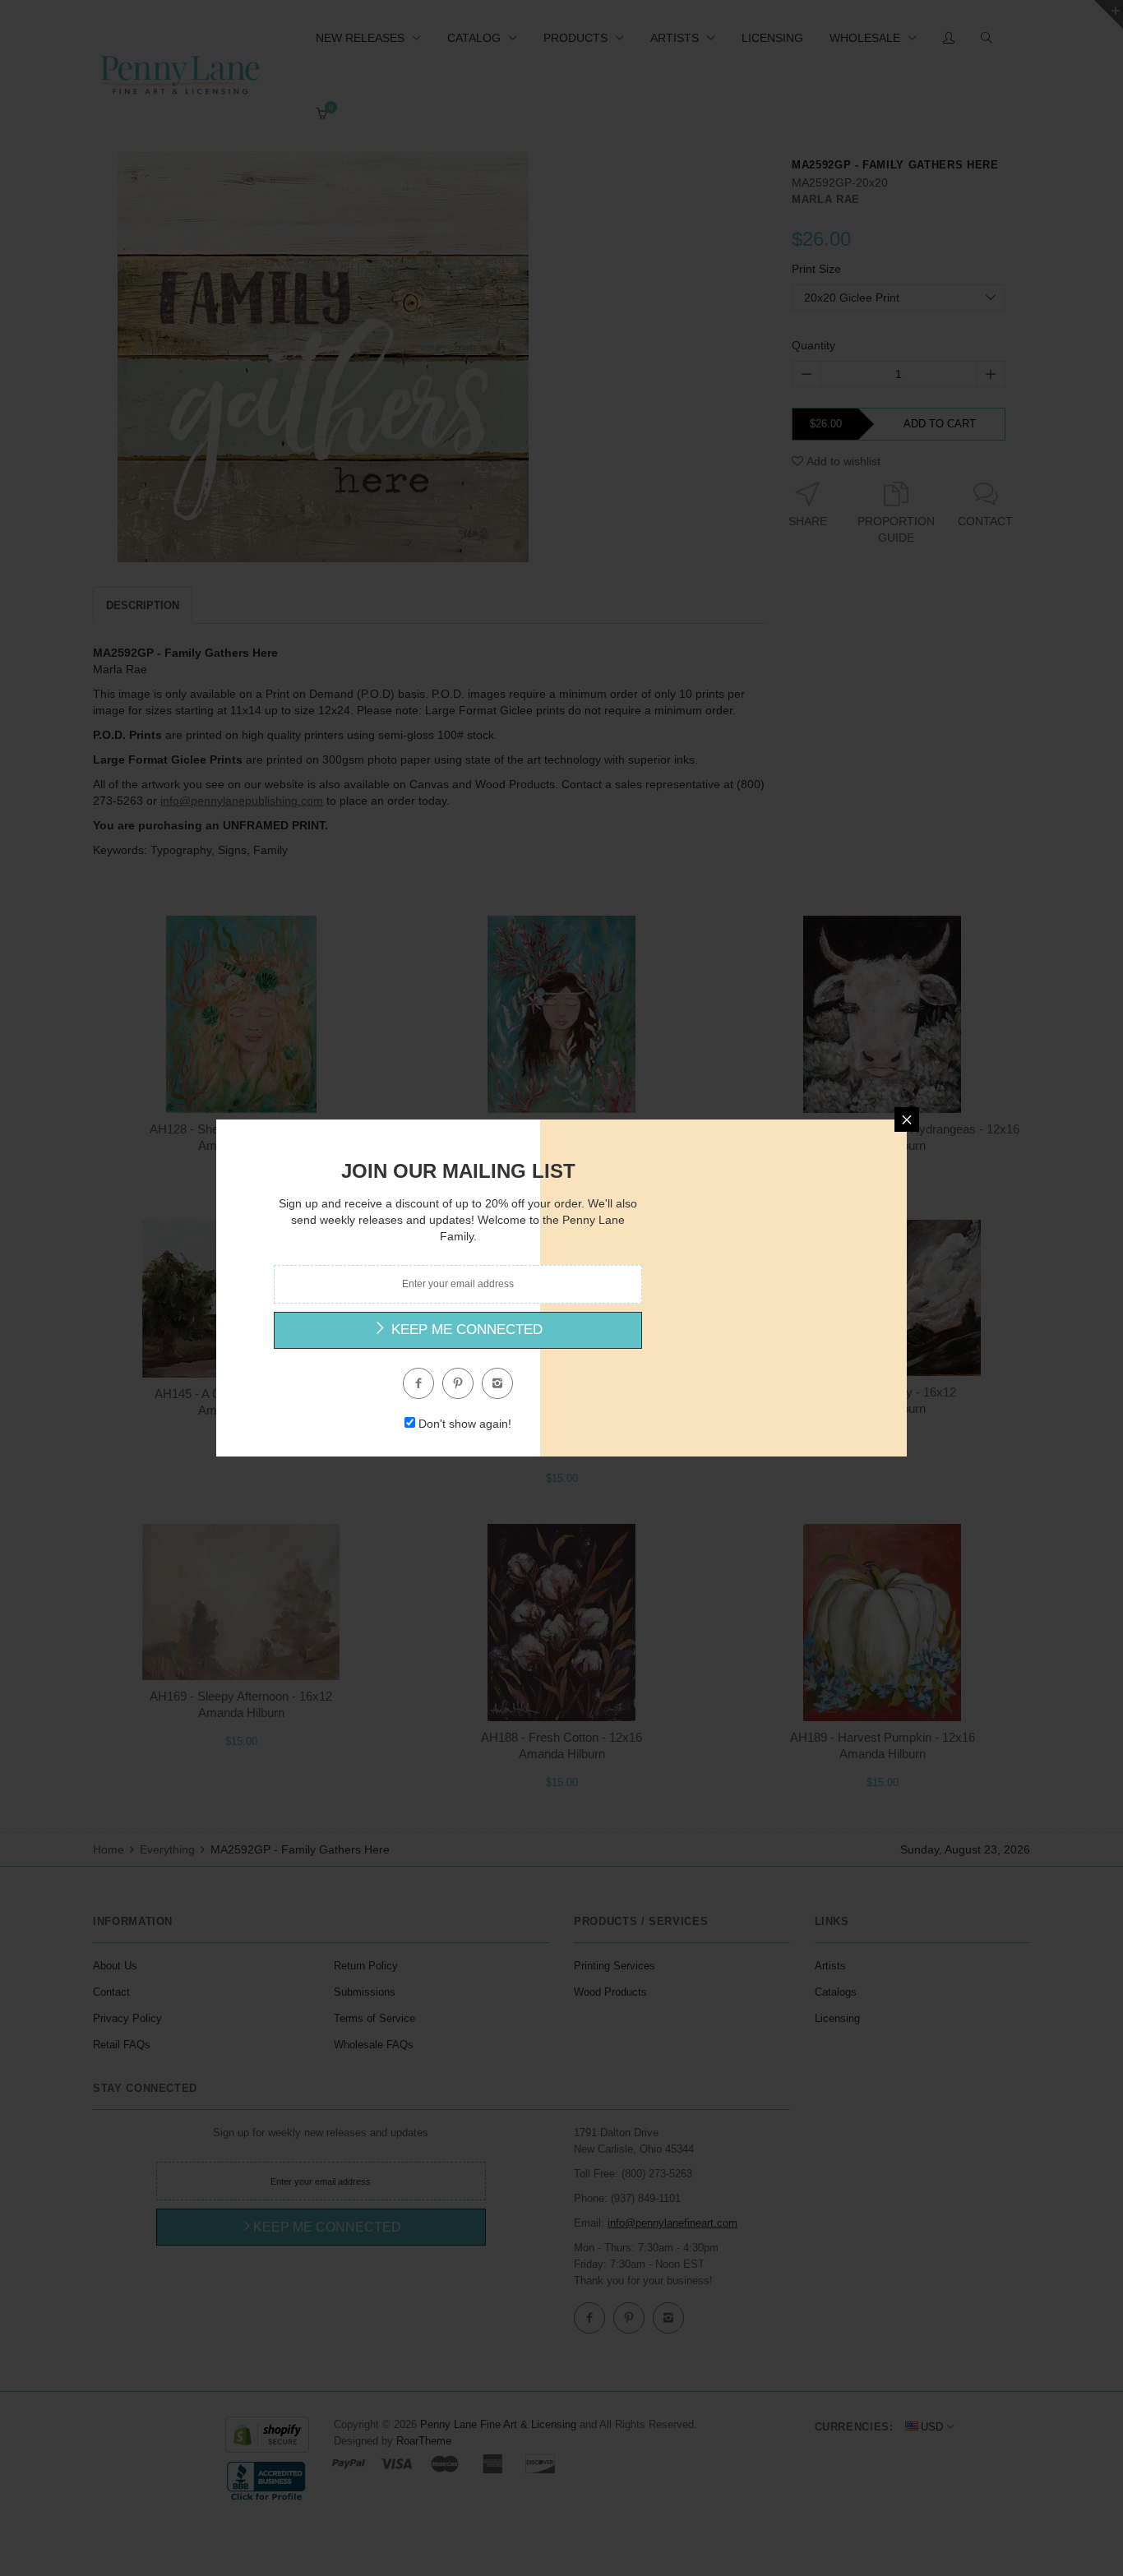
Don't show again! (465, 1424)
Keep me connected (465, 1330)
